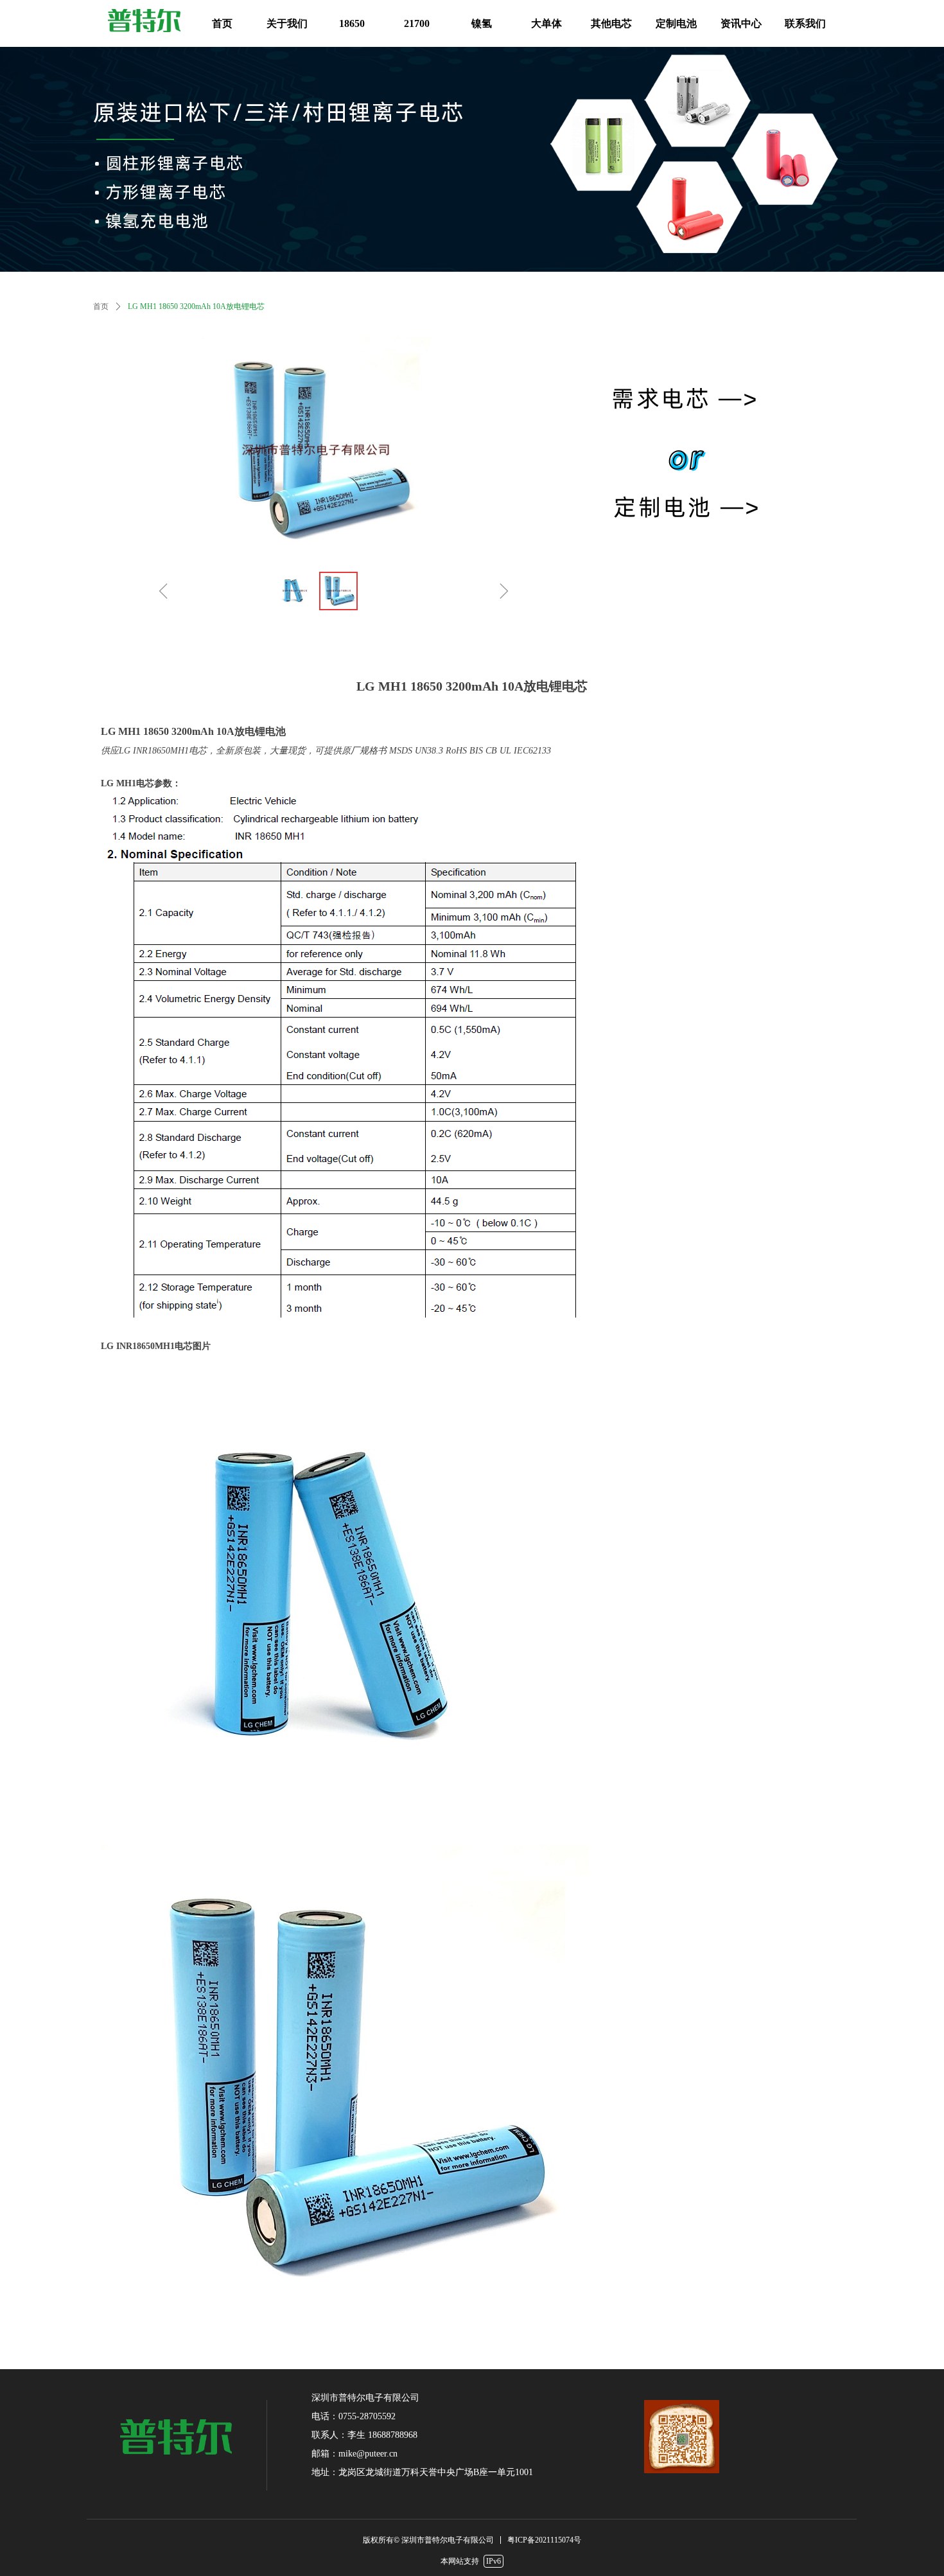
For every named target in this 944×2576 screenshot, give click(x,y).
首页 (101, 306)
